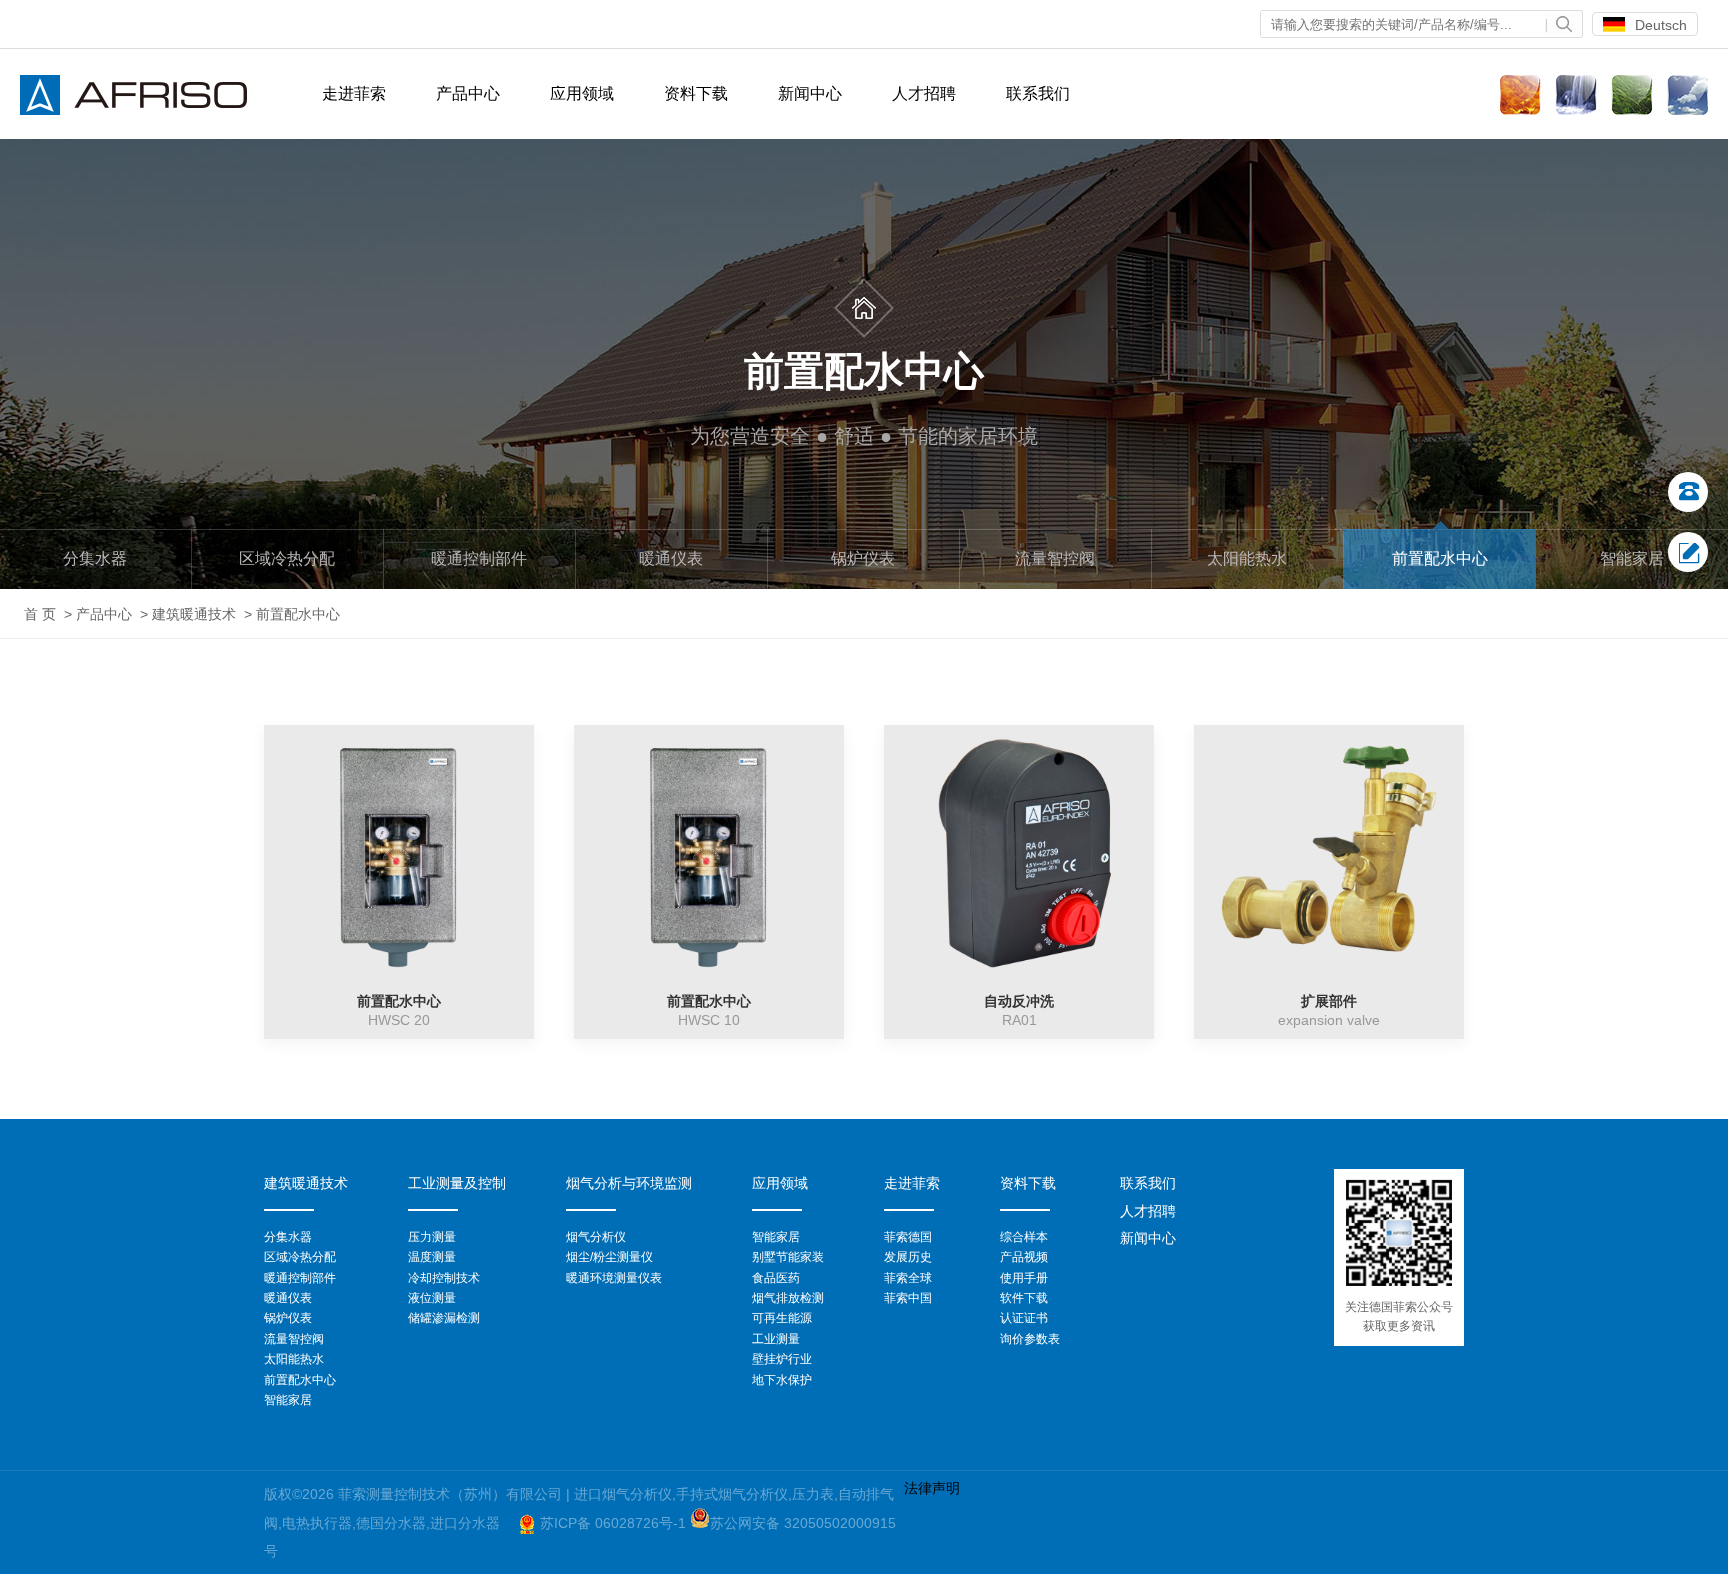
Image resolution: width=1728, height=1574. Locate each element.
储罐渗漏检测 (444, 1318)
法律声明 (932, 1488)
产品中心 (104, 614)
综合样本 (1024, 1237)
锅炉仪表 (863, 558)
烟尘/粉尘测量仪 (609, 1257)
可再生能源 (782, 1318)
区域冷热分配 (287, 558)
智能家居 (1632, 558)
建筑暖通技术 (194, 614)
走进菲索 (912, 1183)
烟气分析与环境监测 (629, 1183)
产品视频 (1024, 1257)
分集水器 (95, 558)
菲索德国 (908, 1237)
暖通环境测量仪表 (614, 1278)
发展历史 (908, 1257)
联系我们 (1038, 93)
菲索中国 (908, 1298)
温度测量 (432, 1257)
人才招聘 (924, 93)
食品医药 (776, 1278)
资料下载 (696, 93)
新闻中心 (810, 93)
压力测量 (432, 1237)
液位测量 (432, 1298)
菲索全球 (908, 1278)
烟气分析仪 (596, 1237)
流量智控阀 (1055, 558)
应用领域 (582, 93)
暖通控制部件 (479, 558)
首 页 (40, 614)
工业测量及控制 (457, 1183)
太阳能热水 (1247, 558)
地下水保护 (782, 1380)
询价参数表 (1030, 1339)
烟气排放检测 (788, 1298)
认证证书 (1024, 1318)
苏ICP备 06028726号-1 (615, 1523)
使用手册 (1024, 1278)
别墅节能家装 (788, 1257)
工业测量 (776, 1339)
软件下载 (1024, 1298)
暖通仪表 (671, 558)
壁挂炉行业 (782, 1359)
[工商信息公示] (527, 1523)
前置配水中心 (1440, 558)
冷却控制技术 (444, 1278)
